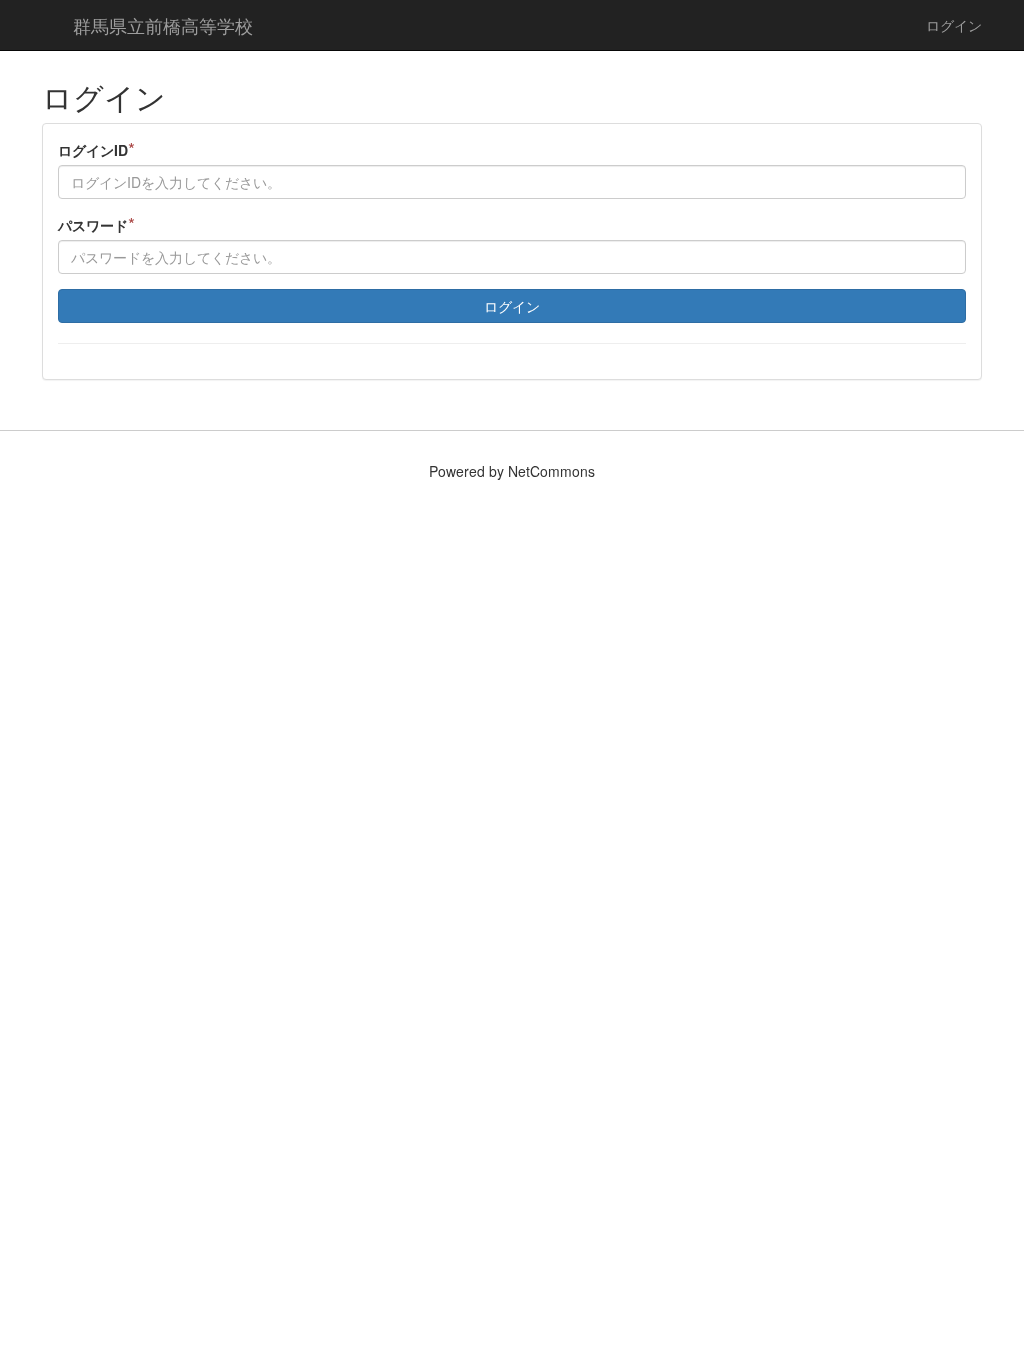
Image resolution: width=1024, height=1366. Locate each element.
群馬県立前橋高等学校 (163, 25)
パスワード (96, 224)
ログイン (954, 25)
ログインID (96, 149)
